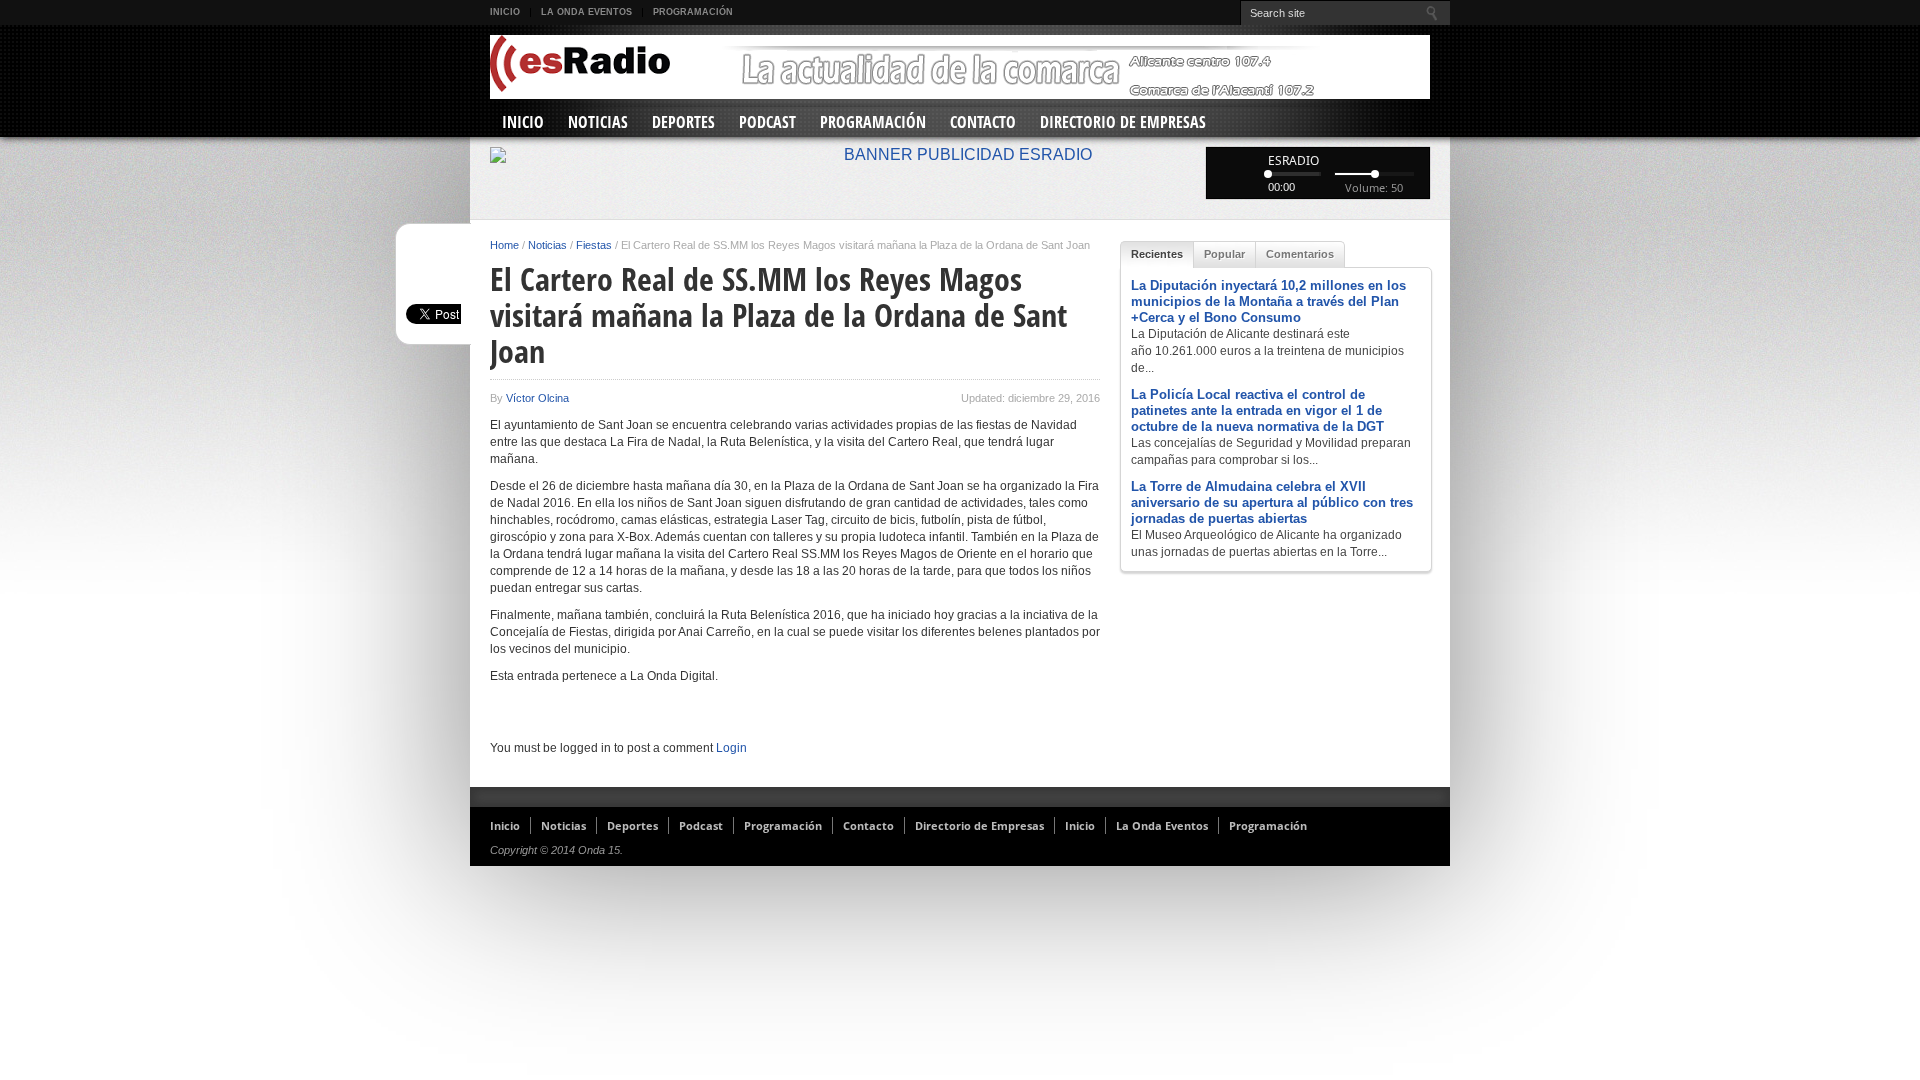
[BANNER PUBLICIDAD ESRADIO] (960, 155)
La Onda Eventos (586, 12)
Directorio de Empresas (1123, 122)
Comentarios (1300, 254)
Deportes (683, 122)
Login (731, 748)
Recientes (1157, 254)
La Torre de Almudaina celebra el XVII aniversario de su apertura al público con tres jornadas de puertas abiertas (1272, 502)
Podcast (767, 122)
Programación (693, 12)
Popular (1224, 254)
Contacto (983, 122)
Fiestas (594, 245)
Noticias (598, 122)
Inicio (505, 12)
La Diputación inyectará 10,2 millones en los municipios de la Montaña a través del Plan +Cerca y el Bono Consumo (1268, 301)
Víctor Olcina (537, 398)
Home (504, 245)
